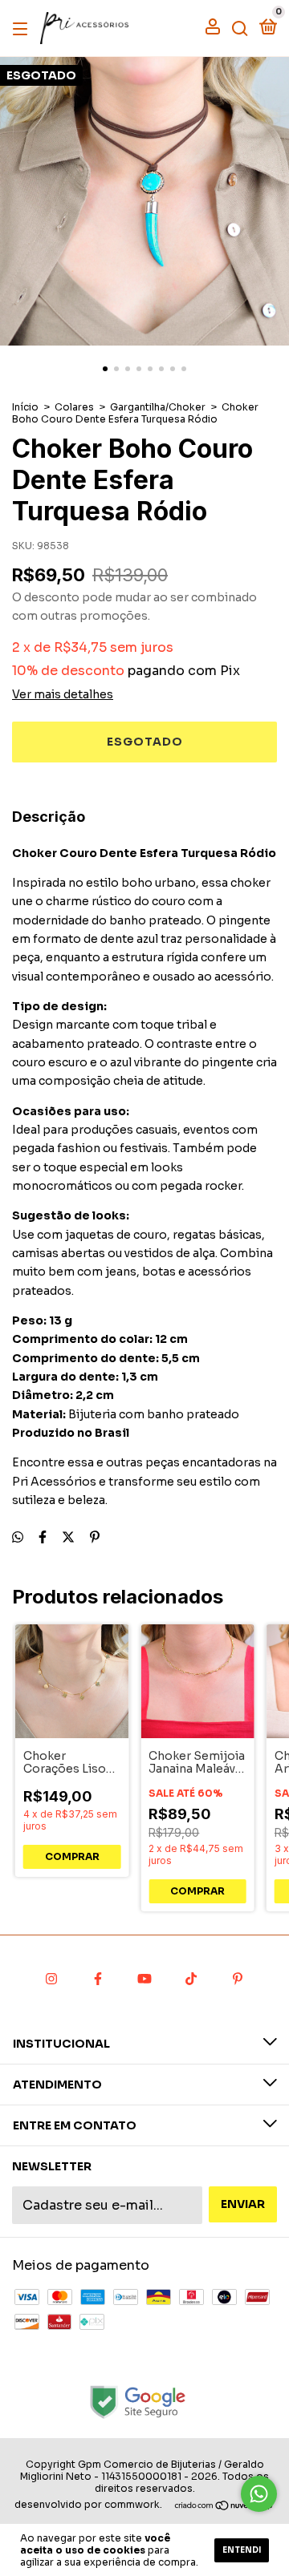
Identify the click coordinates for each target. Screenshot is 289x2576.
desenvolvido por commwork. (88, 2504)
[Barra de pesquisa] (240, 28)
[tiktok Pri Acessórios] (191, 1980)
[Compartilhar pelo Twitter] (68, 1537)
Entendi (242, 2550)
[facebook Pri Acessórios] (98, 1980)
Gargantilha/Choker (158, 407)
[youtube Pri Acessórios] (144, 1980)
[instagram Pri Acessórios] (51, 1980)
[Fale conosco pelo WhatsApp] (259, 2494)
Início (25, 407)
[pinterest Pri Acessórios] (238, 1980)
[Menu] (23, 28)
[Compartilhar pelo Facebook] (43, 1537)
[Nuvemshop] (224, 2507)
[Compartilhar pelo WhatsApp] (18, 1537)
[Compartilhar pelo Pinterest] (95, 1537)
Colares (74, 407)
